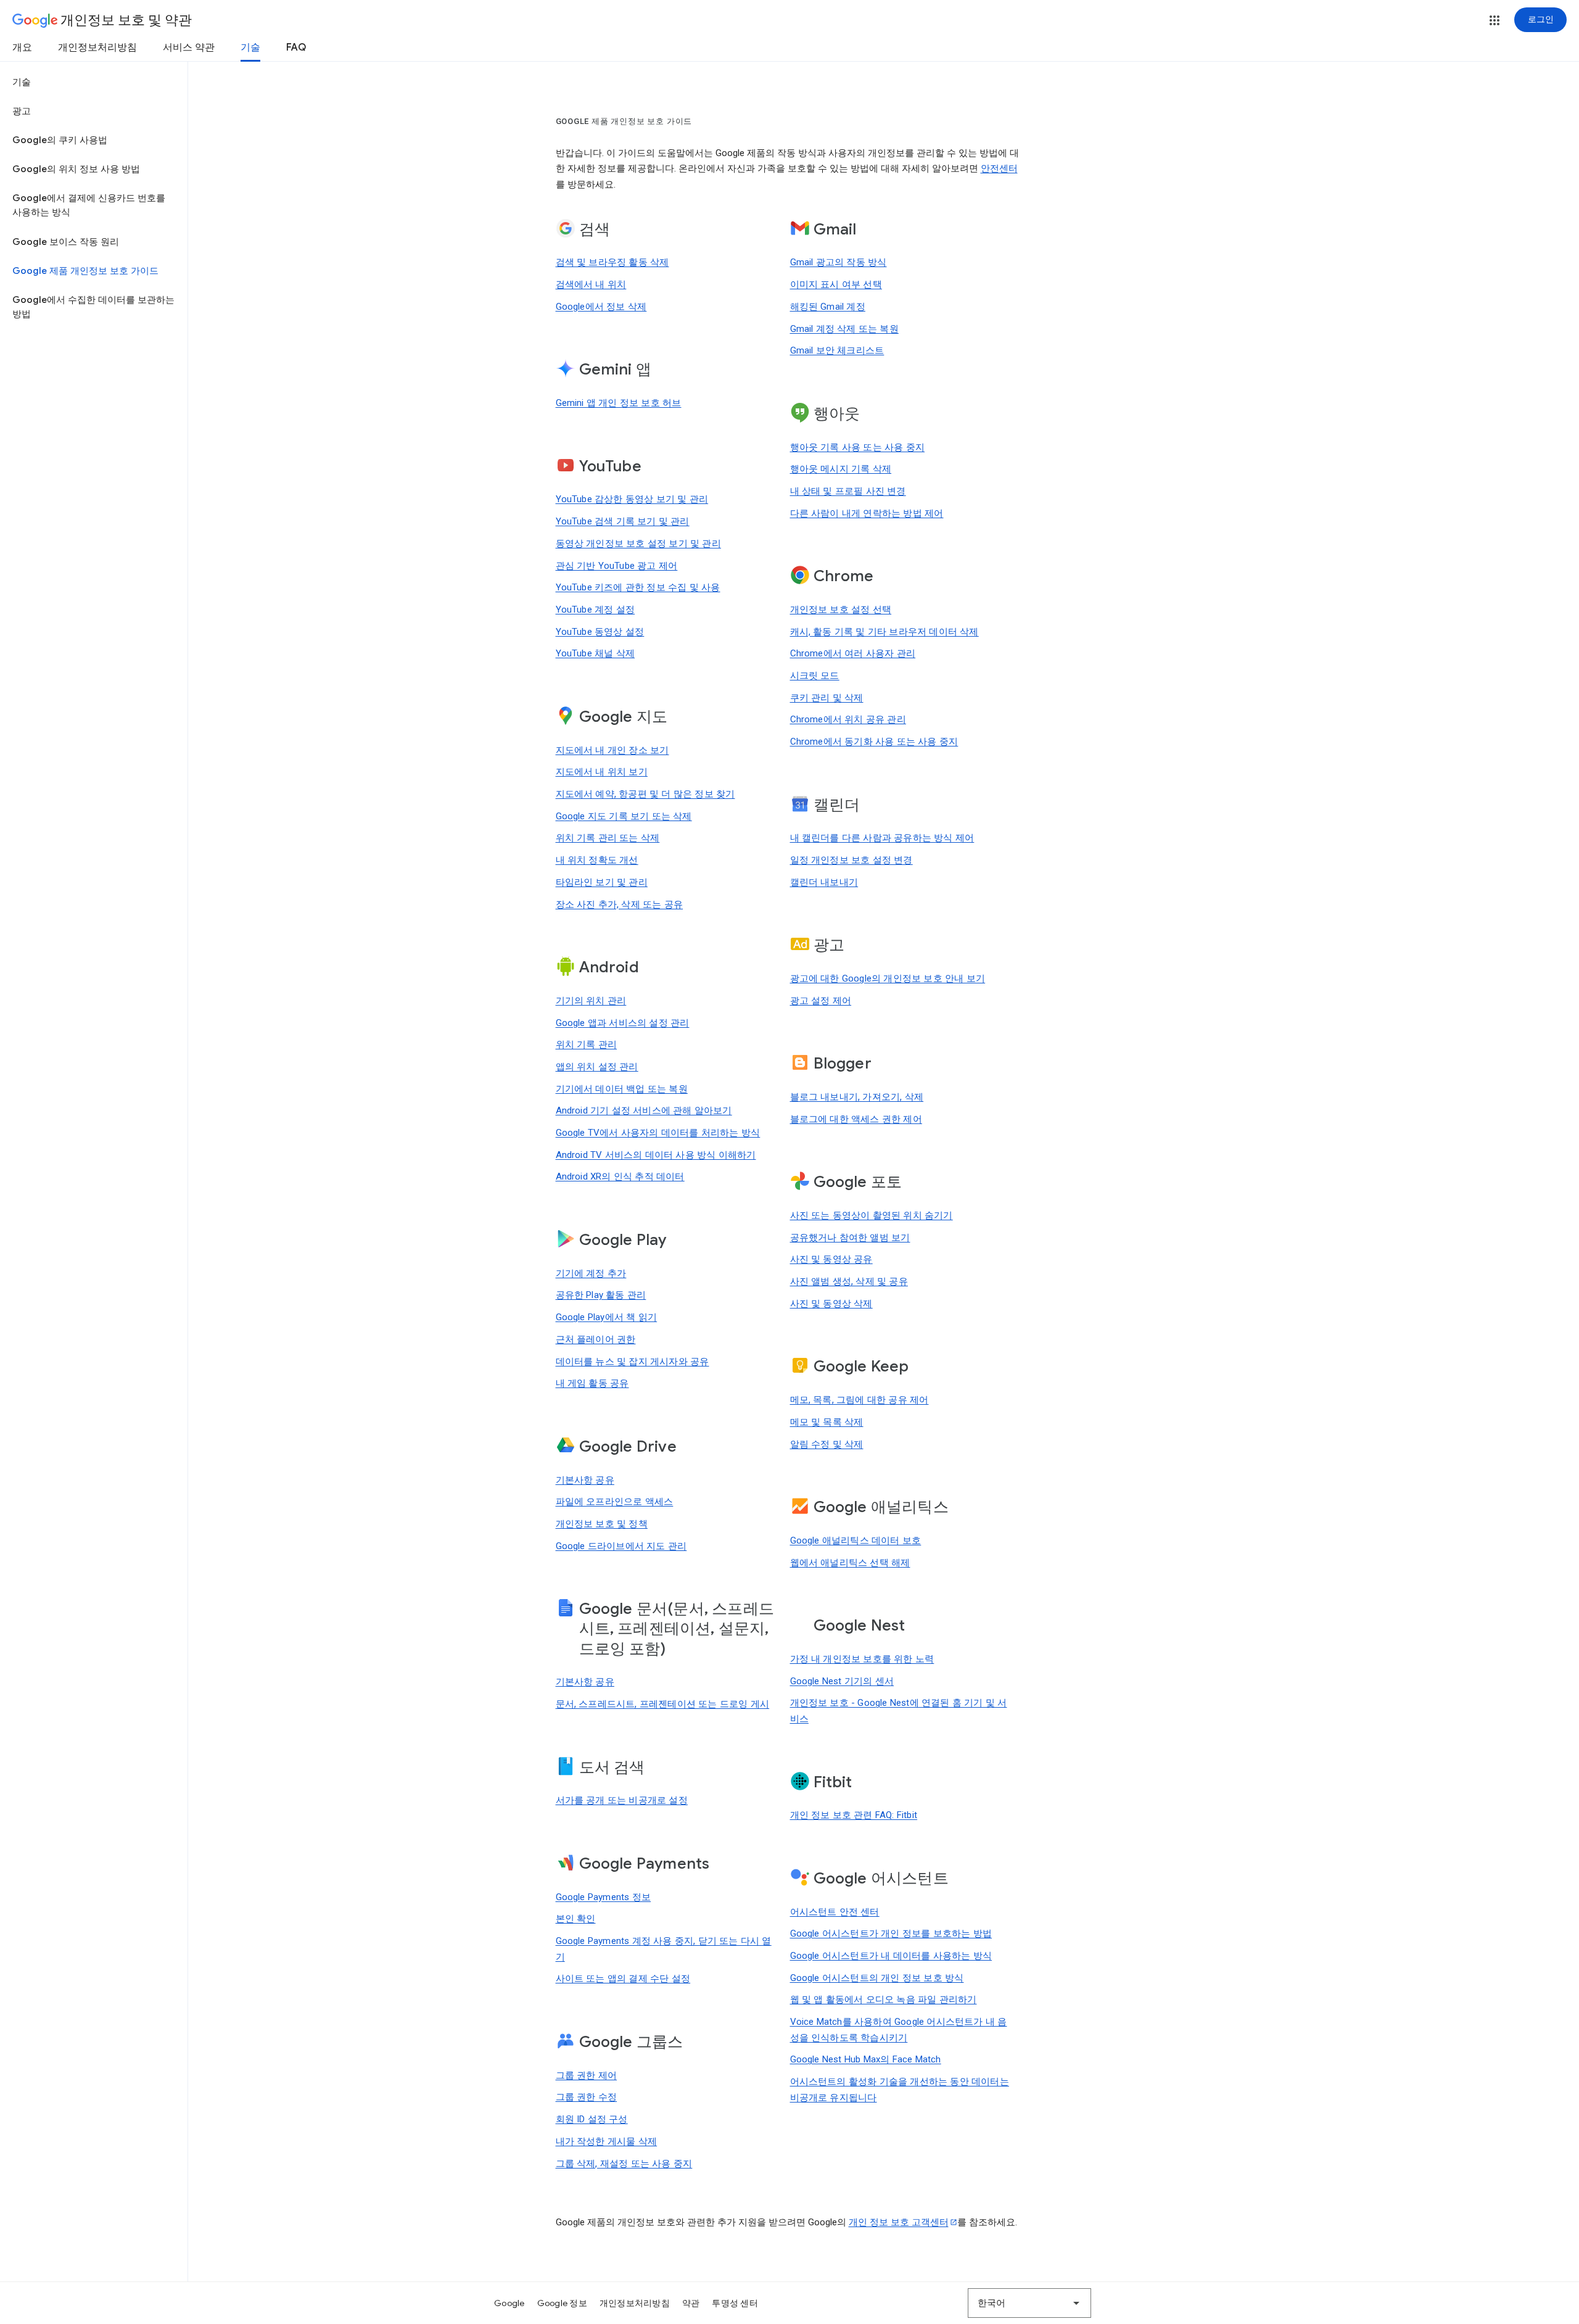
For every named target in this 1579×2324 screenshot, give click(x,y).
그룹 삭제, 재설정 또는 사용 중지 (624, 2164)
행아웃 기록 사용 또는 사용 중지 (858, 447)
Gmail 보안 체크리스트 (837, 350)
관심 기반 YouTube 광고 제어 (617, 566)
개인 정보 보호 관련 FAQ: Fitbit (854, 1815)
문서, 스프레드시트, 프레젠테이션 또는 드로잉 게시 (663, 1704)
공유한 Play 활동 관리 (601, 1295)
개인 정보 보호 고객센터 (899, 2222)
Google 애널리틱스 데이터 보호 (856, 1540)
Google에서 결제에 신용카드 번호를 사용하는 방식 (89, 205)
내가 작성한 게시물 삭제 (607, 2141)
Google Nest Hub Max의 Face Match (866, 2059)
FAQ (296, 48)
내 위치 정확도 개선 (597, 860)
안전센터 (999, 168)
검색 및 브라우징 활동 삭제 (612, 262)
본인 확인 (576, 1919)
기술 (250, 48)
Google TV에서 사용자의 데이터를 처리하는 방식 (658, 1133)
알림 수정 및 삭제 (827, 1444)
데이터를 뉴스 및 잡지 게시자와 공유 (633, 1362)
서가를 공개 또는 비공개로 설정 (622, 1800)
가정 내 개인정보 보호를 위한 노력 (862, 1659)
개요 (22, 48)
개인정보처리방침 (97, 48)
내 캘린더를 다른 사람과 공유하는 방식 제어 (882, 838)
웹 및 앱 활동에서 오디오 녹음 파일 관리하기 (884, 1999)
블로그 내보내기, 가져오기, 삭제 (857, 1097)
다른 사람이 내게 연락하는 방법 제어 (867, 513)
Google (509, 2303)
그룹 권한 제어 (587, 2075)
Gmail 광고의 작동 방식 (839, 262)
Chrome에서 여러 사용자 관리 (853, 653)
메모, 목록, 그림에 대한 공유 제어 (860, 1400)
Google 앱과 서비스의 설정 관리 (623, 1023)
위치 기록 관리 (587, 1044)
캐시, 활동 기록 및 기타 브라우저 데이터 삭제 (884, 632)
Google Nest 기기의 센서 (842, 1681)
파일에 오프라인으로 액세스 (615, 1502)
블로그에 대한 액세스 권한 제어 (856, 1119)
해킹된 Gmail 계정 (828, 307)
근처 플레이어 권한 (596, 1339)
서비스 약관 (189, 48)
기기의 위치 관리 (591, 1001)
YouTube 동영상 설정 (600, 632)
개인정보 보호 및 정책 (602, 1524)
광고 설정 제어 (821, 1001)
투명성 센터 (735, 2303)
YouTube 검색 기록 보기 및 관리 (623, 521)
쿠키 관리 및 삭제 (827, 698)
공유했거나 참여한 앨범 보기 (850, 1238)
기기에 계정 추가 (591, 1273)
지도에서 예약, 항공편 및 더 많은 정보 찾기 (645, 794)
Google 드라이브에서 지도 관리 (621, 1546)
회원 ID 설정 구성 (592, 2119)
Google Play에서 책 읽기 (607, 1317)
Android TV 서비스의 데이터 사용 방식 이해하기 (656, 1155)
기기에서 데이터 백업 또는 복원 (622, 1089)
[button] (1494, 20)
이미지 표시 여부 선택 (836, 284)
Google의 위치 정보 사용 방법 (76, 169)
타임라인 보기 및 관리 (602, 882)
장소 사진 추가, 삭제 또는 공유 (620, 904)
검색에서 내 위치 (591, 284)
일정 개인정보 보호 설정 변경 (851, 860)
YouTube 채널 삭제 (596, 653)
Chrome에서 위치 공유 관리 (848, 719)
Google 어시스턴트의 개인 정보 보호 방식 (877, 1978)
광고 (22, 111)
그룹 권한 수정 (587, 2097)
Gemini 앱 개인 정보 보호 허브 (619, 403)
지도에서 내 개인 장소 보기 (612, 750)
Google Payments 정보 (604, 1897)
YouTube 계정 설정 (596, 610)
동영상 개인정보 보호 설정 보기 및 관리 (638, 544)
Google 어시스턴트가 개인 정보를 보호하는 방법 (891, 1933)
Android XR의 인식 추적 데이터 (620, 1176)
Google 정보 (562, 2303)
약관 (691, 2303)
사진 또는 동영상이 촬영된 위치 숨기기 (872, 1215)
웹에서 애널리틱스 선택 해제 (850, 1563)
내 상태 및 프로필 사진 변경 (848, 491)
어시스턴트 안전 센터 (835, 1912)
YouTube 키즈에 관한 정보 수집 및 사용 (638, 587)
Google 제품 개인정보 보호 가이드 (85, 271)
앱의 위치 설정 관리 (597, 1067)
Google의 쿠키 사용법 (60, 140)
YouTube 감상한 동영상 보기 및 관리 (632, 499)
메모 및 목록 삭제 (827, 1422)
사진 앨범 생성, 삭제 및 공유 (849, 1281)
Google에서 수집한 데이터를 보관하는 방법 (93, 307)
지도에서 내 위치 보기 (602, 772)
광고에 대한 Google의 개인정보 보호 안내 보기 (888, 978)
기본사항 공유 (585, 1480)
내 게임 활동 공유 (592, 1383)
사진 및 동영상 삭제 (831, 1304)
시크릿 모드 (815, 676)
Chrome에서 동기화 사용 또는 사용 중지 (874, 742)
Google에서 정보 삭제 (601, 307)
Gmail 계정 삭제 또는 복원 (844, 329)
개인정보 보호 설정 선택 (841, 610)
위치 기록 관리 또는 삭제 (608, 838)
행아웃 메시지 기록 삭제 (841, 469)
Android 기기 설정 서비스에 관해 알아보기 (644, 1110)
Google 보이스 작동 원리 (66, 242)
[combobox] (1029, 2303)
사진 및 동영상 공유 (831, 1259)
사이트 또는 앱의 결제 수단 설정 (623, 1979)
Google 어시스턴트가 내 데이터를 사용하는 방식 (891, 1956)
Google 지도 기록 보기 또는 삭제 (624, 816)
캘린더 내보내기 (824, 882)
